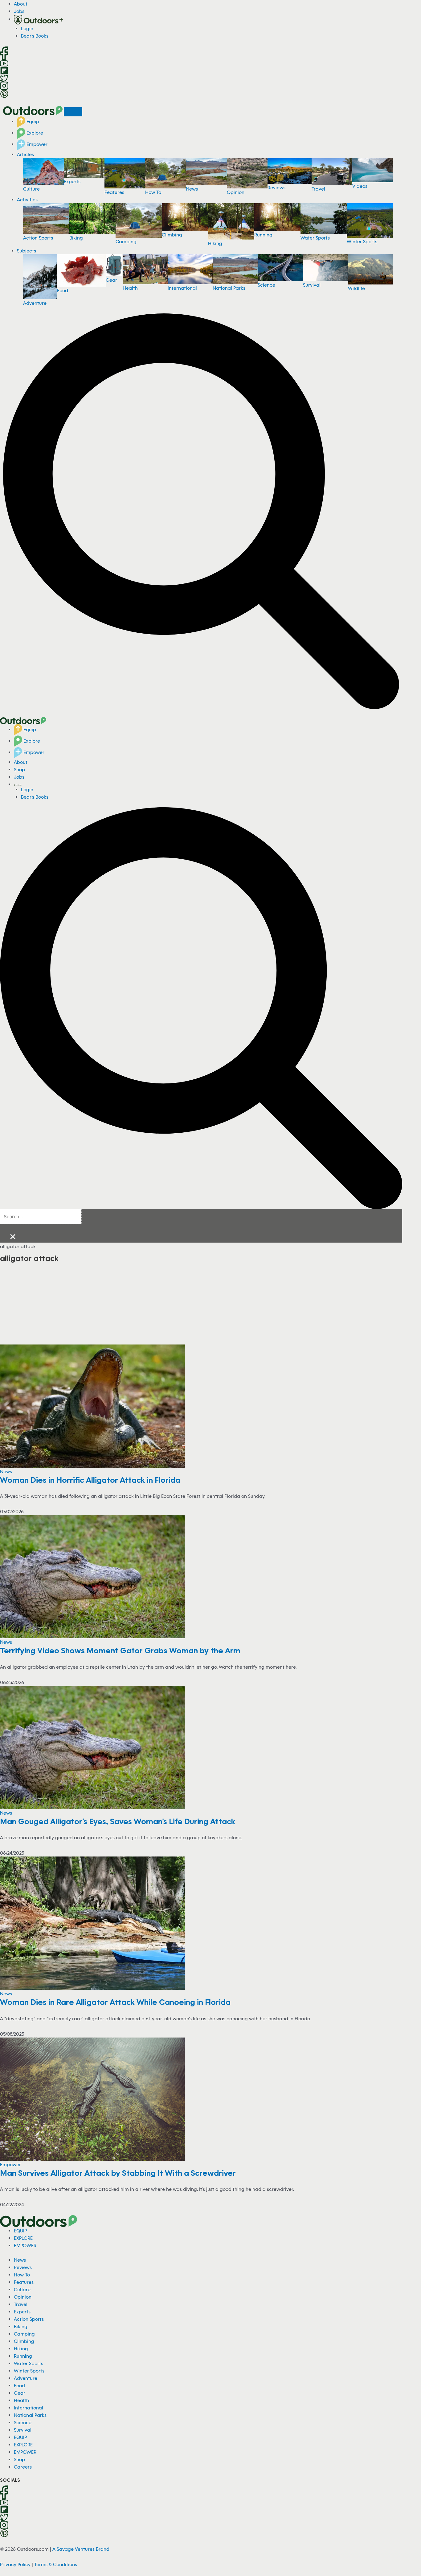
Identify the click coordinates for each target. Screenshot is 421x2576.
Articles (25, 154)
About (21, 4)
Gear (111, 280)
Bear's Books (35, 36)
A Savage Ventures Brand (81, 2549)
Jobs (19, 11)
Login (27, 28)
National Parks (229, 288)
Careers (23, 2467)
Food (63, 290)
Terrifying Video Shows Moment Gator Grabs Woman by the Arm (120, 1650)
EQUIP (20, 2231)
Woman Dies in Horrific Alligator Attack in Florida (90, 1480)
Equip (32, 121)
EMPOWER (25, 2245)
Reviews (276, 187)
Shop (19, 769)
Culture (31, 189)
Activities (27, 200)
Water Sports (315, 238)
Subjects (27, 251)
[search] (41, 1217)
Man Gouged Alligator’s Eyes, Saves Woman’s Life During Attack (118, 1821)
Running (263, 235)
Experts (72, 181)
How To (153, 192)
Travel (318, 189)
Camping (126, 241)
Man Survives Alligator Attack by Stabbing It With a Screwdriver (118, 2173)
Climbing (172, 235)
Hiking (215, 243)
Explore (34, 133)
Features (114, 192)
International (182, 288)
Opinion (236, 192)
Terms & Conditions (56, 2564)
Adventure (35, 303)
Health (130, 288)
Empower (36, 144)
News (192, 189)
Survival (312, 285)
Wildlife (356, 288)
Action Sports (38, 238)
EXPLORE (23, 2238)
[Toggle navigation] (73, 112)
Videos (360, 186)
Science (266, 285)
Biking (76, 238)
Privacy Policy (15, 2564)
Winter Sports (362, 241)
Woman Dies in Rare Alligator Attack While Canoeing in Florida (115, 2002)
